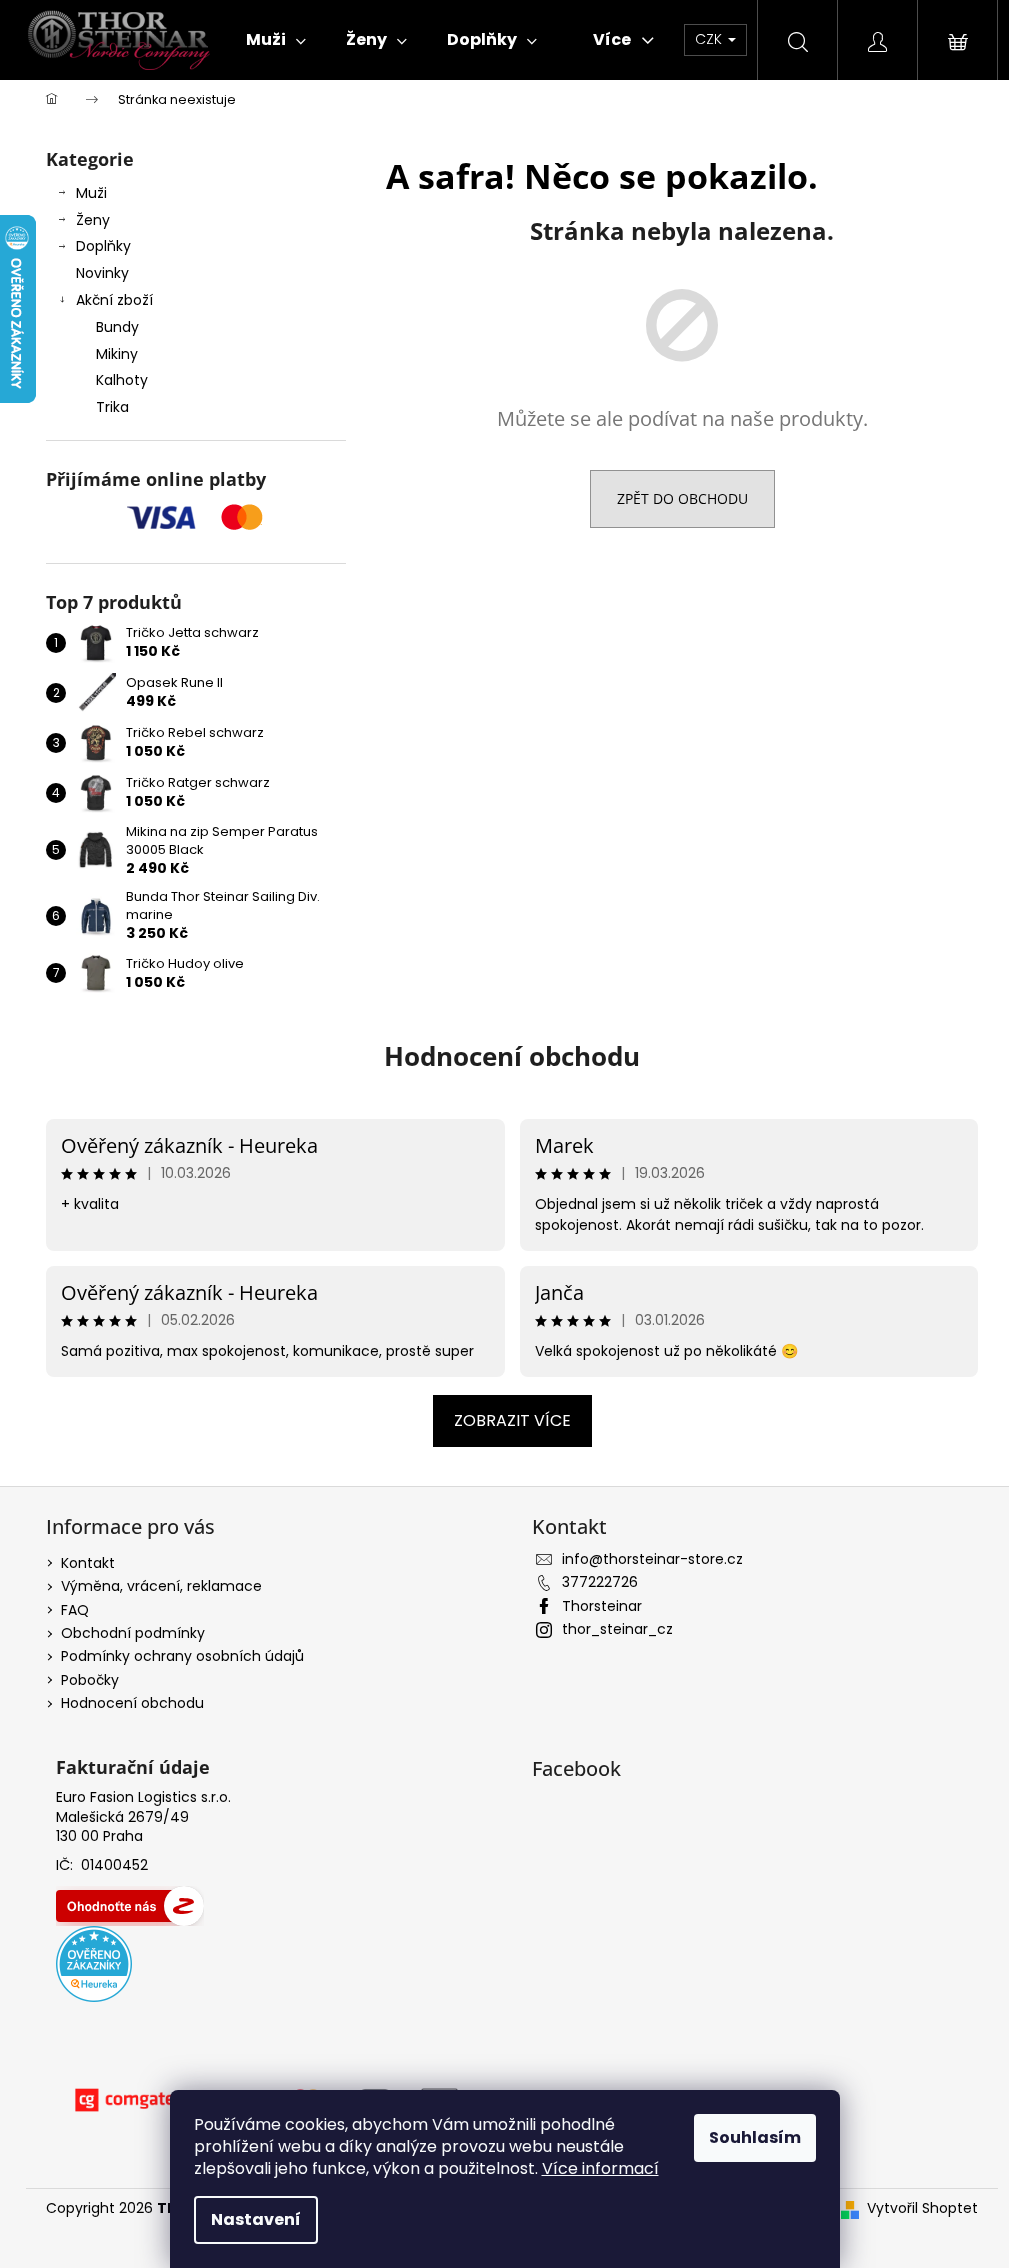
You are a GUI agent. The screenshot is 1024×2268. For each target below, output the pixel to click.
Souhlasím (755, 2137)
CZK (710, 39)
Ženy (93, 220)
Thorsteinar (602, 1606)
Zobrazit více (512, 1420)
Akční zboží (114, 300)
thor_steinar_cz (617, 1629)
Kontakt (88, 1563)
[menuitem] (276, 40)
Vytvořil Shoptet (922, 2208)
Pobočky (90, 1680)
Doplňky (103, 246)
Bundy (117, 327)
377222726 (600, 1582)
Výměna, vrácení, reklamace (161, 1586)
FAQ (75, 1610)
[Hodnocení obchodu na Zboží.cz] (130, 1906)
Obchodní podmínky (133, 1633)
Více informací (600, 2168)
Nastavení (256, 2219)
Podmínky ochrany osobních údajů (182, 1656)
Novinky (102, 273)
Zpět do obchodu (682, 498)
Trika (112, 407)
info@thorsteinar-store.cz (652, 1559)
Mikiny (117, 354)
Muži (91, 193)
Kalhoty (122, 380)
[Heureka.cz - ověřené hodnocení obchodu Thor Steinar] (94, 1964)
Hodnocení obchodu (512, 1056)
